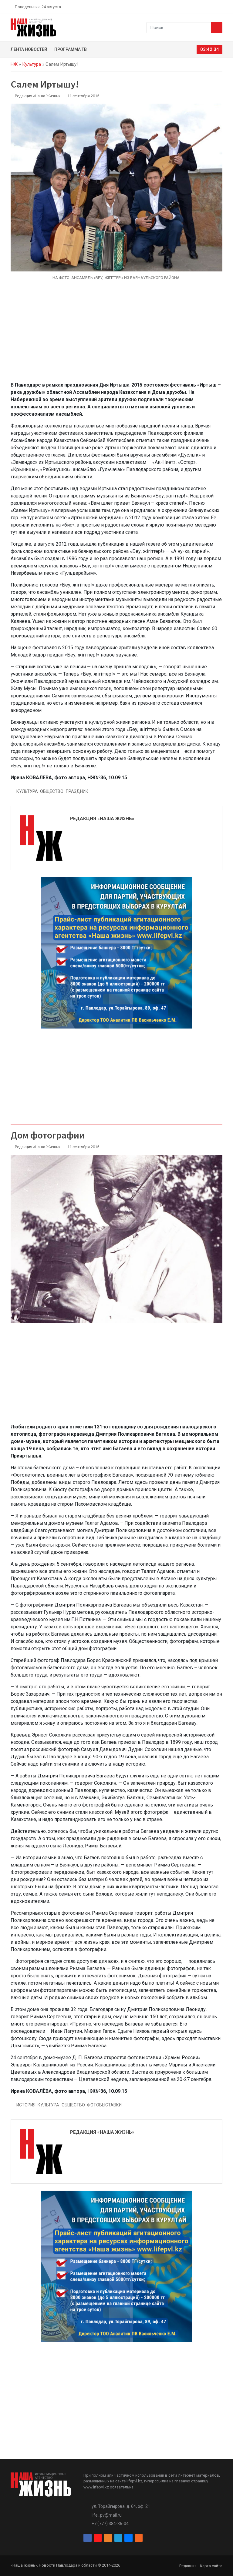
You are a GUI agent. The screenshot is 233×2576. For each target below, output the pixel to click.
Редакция (188, 2566)
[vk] (213, 7)
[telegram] (206, 7)
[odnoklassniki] (199, 7)
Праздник (77, 791)
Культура (32, 64)
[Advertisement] (116, 334)
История (26, 2105)
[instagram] (192, 7)
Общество (52, 791)
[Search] (217, 28)
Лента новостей (29, 49)
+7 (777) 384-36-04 (110, 2524)
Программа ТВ (71, 49)
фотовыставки (104, 2105)
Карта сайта (211, 2566)
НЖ (14, 64)
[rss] (220, 7)
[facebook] (185, 7)
